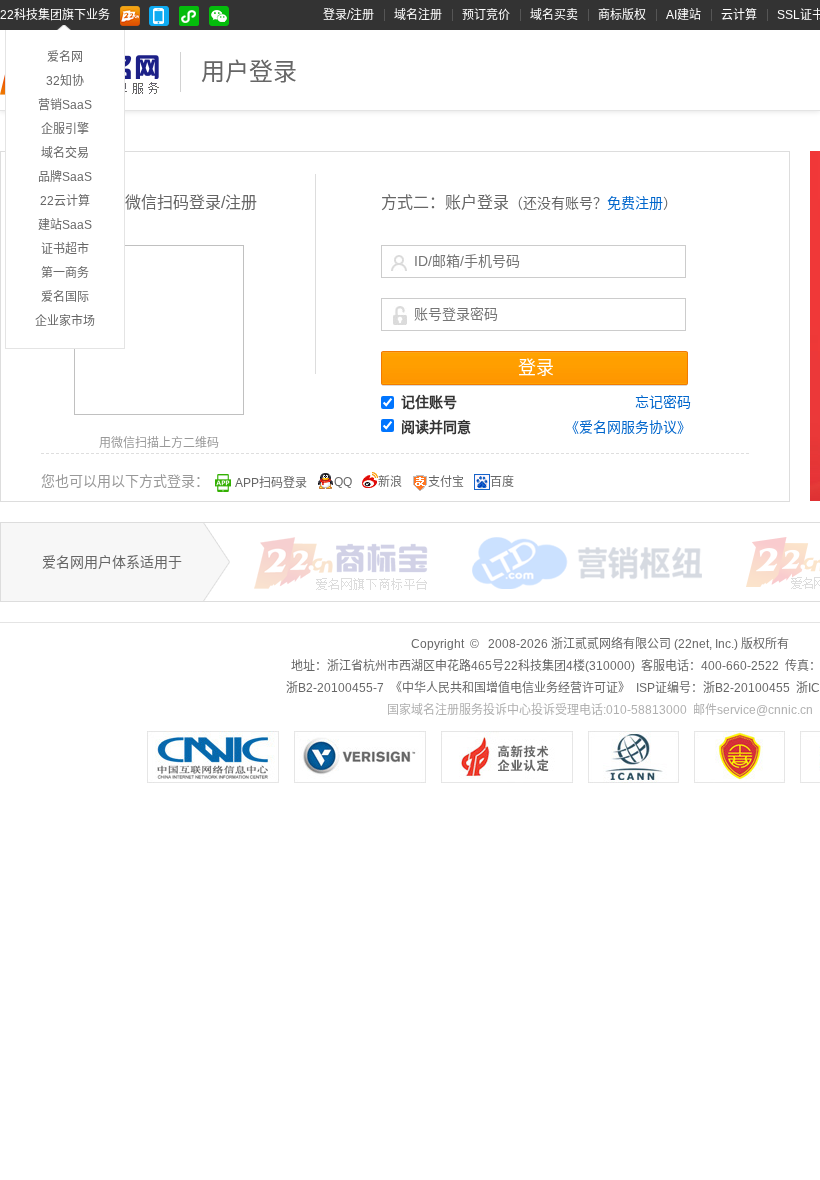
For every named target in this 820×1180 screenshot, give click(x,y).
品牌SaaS (65, 177)
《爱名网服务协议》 (628, 427)
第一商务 (65, 273)
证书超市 (65, 249)
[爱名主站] (134, 15)
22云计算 (65, 201)
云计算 (739, 15)
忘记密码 (663, 402)
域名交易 (65, 153)
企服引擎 (65, 129)
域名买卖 (554, 15)
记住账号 (429, 402)
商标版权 (622, 15)
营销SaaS (65, 105)
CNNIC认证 (213, 757)
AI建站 (683, 15)
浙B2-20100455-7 (335, 688)
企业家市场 (65, 321)
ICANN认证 (633, 757)
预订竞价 (486, 15)
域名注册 (418, 15)
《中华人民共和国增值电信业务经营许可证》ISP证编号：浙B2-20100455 (739, 757)
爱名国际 (65, 297)
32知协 (65, 81)
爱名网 (65, 57)
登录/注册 (348, 15)
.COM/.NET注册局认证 (360, 757)
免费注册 (635, 203)
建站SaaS (65, 225)
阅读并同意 (436, 427)
